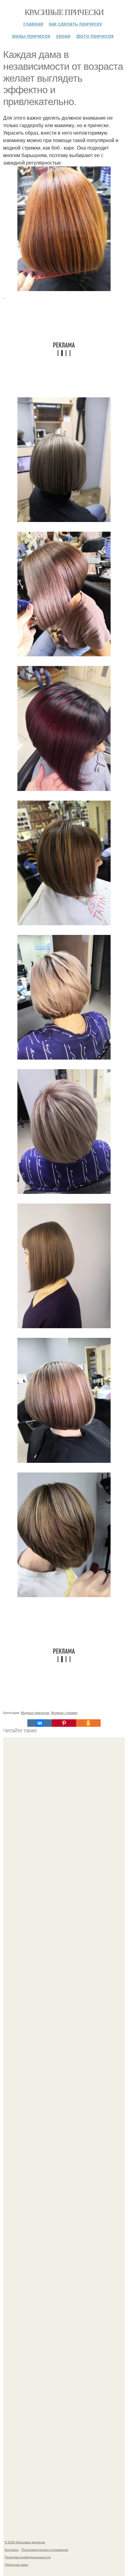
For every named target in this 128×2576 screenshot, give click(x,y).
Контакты (12, 2550)
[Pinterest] (64, 1723)
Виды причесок (31, 36)
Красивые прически (64, 12)
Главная (33, 24)
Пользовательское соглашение (45, 2550)
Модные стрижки (64, 1712)
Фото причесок (95, 36)
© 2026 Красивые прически (25, 2542)
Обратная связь (16, 2564)
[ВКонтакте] (39, 1723)
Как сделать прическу (75, 24)
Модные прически (35, 1712)
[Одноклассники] (88, 1723)
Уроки (63, 36)
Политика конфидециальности (28, 2557)
